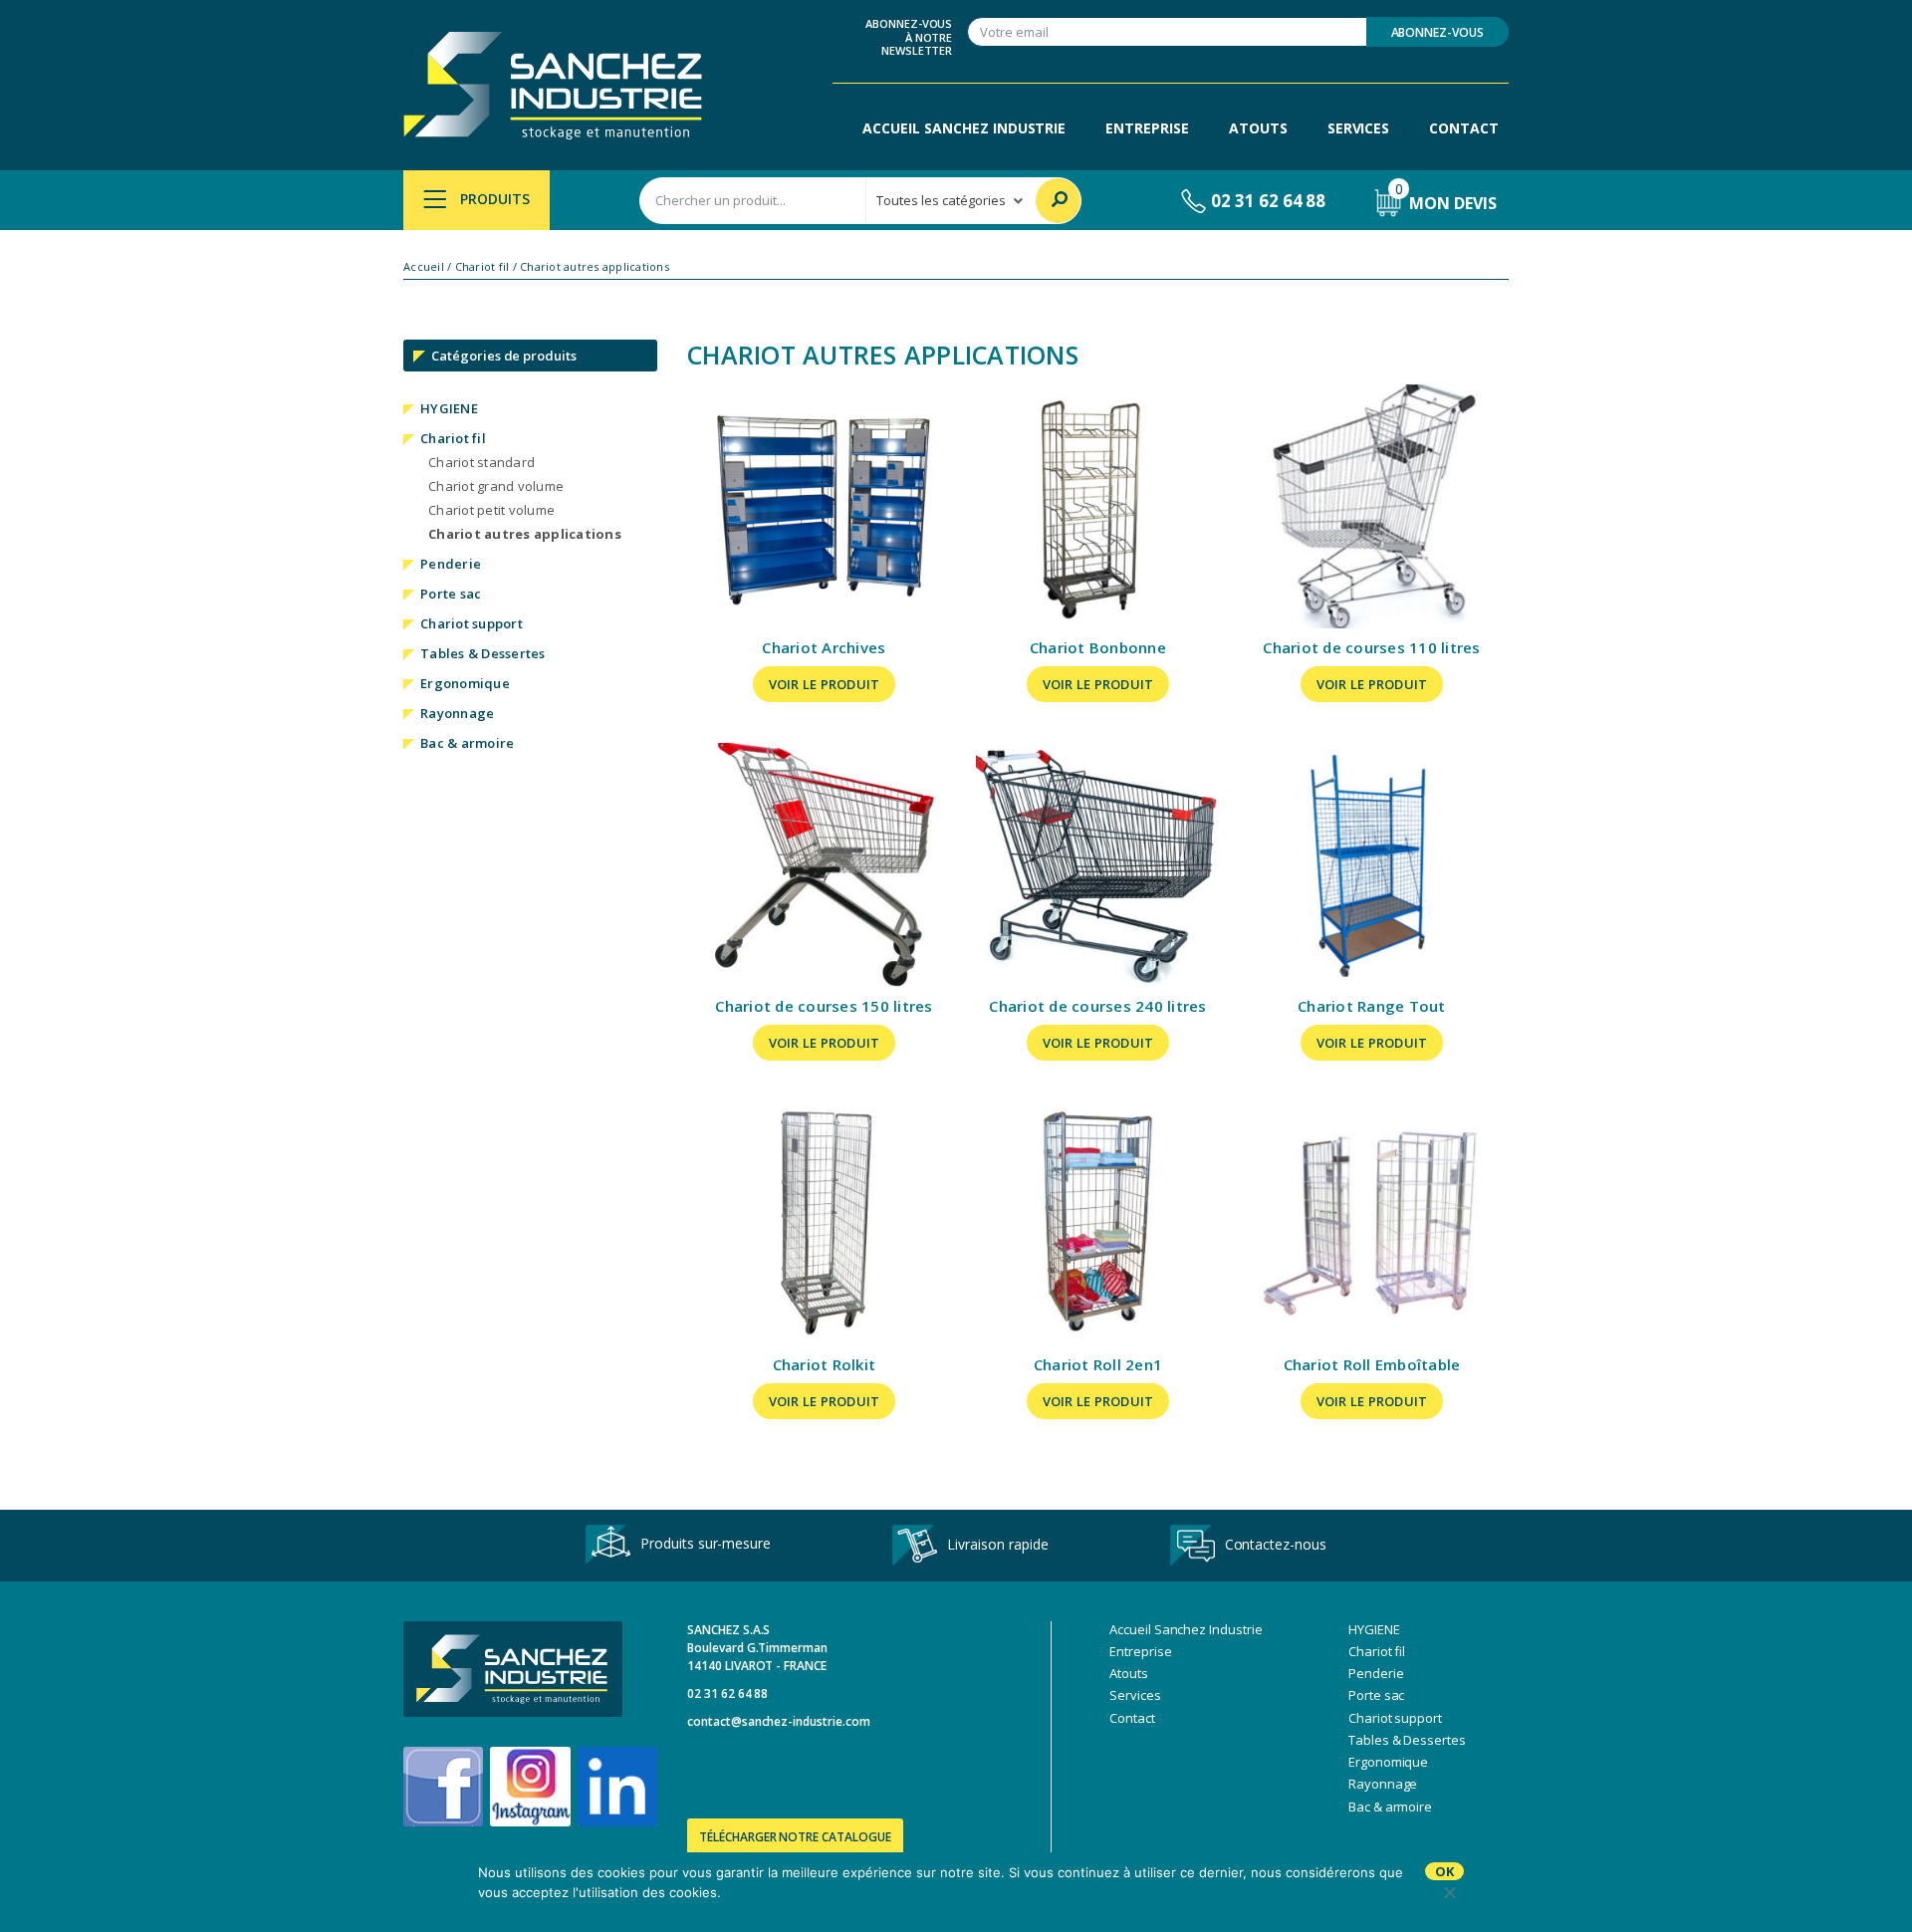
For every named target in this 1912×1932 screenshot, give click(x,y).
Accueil (424, 267)
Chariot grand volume (496, 486)
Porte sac (451, 594)
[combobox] (753, 201)
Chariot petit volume (491, 510)
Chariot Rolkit (825, 1364)
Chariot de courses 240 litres (1097, 1006)
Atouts (1258, 128)
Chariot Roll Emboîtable (1372, 1364)
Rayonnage (457, 713)
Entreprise (1147, 128)
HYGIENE (449, 408)
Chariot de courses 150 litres (824, 1006)
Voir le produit (825, 684)
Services (1359, 128)
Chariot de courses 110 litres (1371, 647)
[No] (1449, 1892)
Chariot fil (482, 267)
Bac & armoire (467, 743)
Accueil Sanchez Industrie (964, 128)
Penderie (451, 564)
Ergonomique (465, 683)
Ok (1444, 1871)
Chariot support (472, 623)
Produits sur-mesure (706, 1543)
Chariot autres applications (525, 534)
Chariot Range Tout (1372, 1006)
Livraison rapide (997, 1544)
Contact (1464, 128)
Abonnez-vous (1437, 32)
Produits (493, 199)
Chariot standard (481, 462)
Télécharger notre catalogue (795, 1837)
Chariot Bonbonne (1098, 647)
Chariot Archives (824, 647)
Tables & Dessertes (483, 653)
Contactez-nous (1276, 1544)
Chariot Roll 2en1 (1098, 1364)
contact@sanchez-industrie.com (779, 1721)
